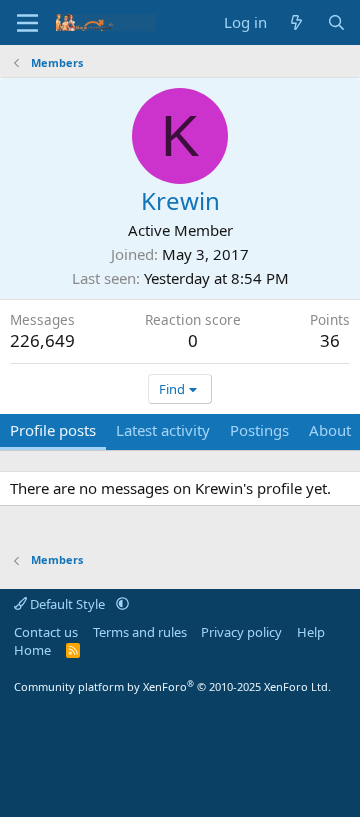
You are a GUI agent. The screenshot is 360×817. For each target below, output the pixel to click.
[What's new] (296, 22)
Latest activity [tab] (163, 430)
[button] (122, 604)
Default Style (67, 604)
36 (330, 340)
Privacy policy (241, 632)
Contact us (46, 632)
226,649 (42, 340)
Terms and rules (140, 632)
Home (32, 650)
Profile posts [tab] (53, 430)
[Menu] (27, 23)
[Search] (336, 22)
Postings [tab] (259, 430)
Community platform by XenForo (172, 686)
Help (311, 632)
